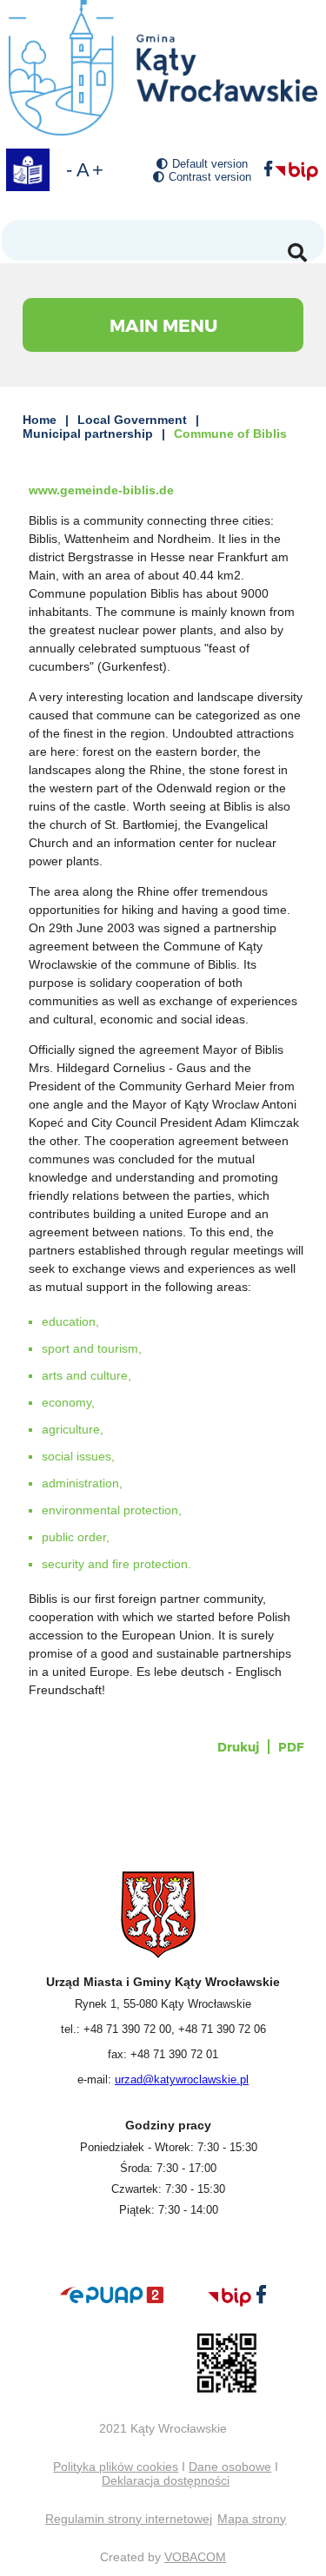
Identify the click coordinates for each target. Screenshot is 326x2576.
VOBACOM (195, 2557)
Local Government (132, 420)
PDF (291, 1747)
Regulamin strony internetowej (129, 2519)
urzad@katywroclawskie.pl (182, 2079)
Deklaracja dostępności (166, 2480)
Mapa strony (252, 2519)
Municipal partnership (88, 434)
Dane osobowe (230, 2467)
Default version (210, 164)
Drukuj (238, 1747)
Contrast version (210, 177)
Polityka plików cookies (116, 2467)
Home (40, 420)
